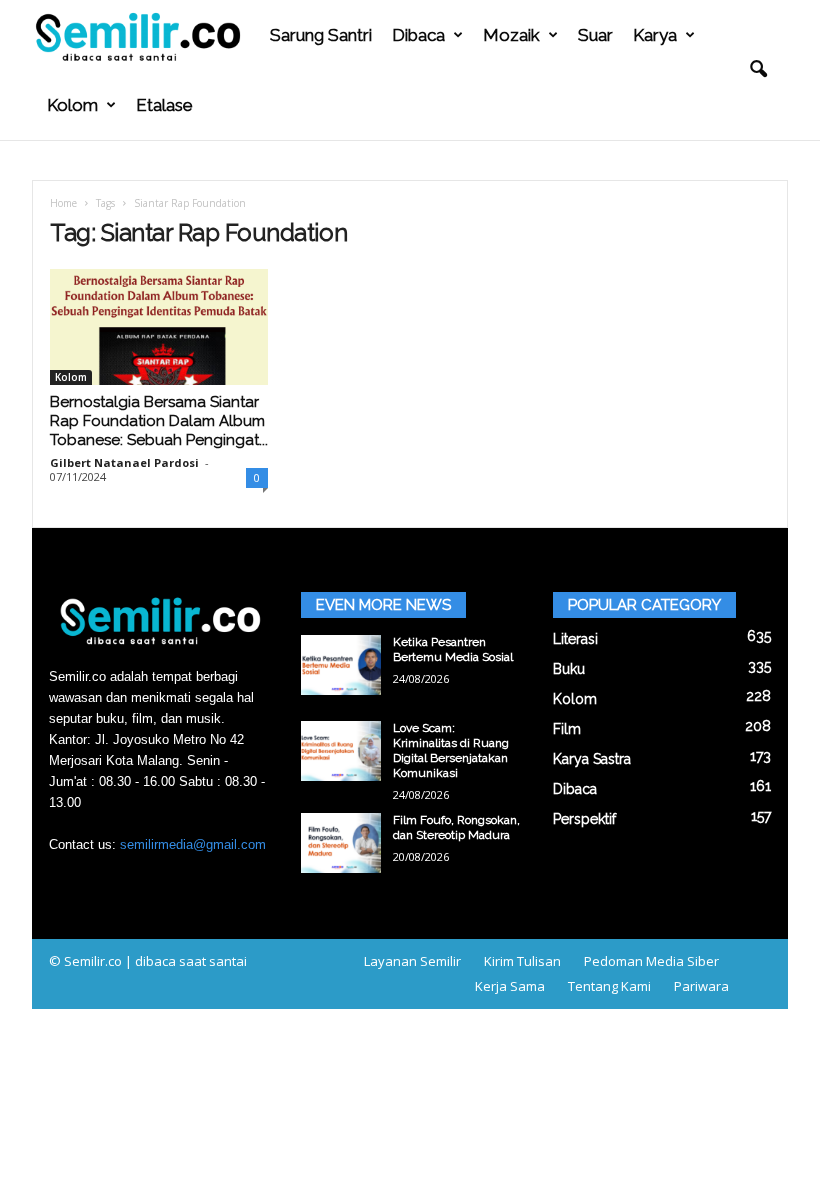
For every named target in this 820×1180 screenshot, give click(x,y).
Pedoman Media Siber (651, 961)
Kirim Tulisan (522, 961)
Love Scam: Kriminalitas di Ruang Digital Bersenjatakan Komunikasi (451, 750)
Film (567, 729)
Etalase (164, 105)
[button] (758, 70)
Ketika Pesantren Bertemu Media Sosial (453, 649)
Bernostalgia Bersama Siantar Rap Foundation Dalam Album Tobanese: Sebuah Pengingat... (159, 421)
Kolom (72, 105)
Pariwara (701, 986)
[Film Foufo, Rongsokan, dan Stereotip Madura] (341, 843)
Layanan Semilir (412, 961)
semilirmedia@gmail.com (193, 844)
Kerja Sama (510, 986)
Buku (569, 669)
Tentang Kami (609, 986)
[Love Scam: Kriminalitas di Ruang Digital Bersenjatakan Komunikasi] (341, 751)
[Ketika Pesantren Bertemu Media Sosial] (341, 665)
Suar (595, 35)
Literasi (575, 639)
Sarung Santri (321, 35)
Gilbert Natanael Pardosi (124, 462)
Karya (655, 35)
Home (63, 203)
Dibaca (418, 35)
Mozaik (511, 35)
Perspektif (584, 819)
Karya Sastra (592, 759)
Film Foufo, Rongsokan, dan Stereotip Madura (456, 827)
